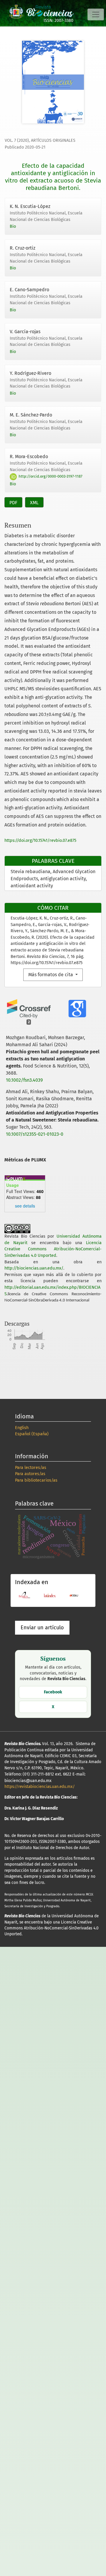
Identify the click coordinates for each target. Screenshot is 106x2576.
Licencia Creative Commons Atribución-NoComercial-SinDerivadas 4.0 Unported (53, 1249)
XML (34, 503)
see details (25, 1206)
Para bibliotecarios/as (36, 1480)
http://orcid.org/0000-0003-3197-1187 (50, 476)
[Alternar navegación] (96, 14)
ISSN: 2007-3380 (58, 21)
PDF (13, 503)
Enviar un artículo (42, 1628)
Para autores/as (30, 1474)
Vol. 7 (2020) (17, 140)
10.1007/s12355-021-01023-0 (35, 1134)
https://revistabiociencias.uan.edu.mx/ (40, 1787)
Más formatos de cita (51, 975)
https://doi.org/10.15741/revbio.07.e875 (40, 841)
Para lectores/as (31, 1468)
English (22, 1428)
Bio (13, 226)
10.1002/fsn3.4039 (24, 1080)
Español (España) (32, 1434)
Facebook (53, 1692)
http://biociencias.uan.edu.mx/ (34, 1268)
